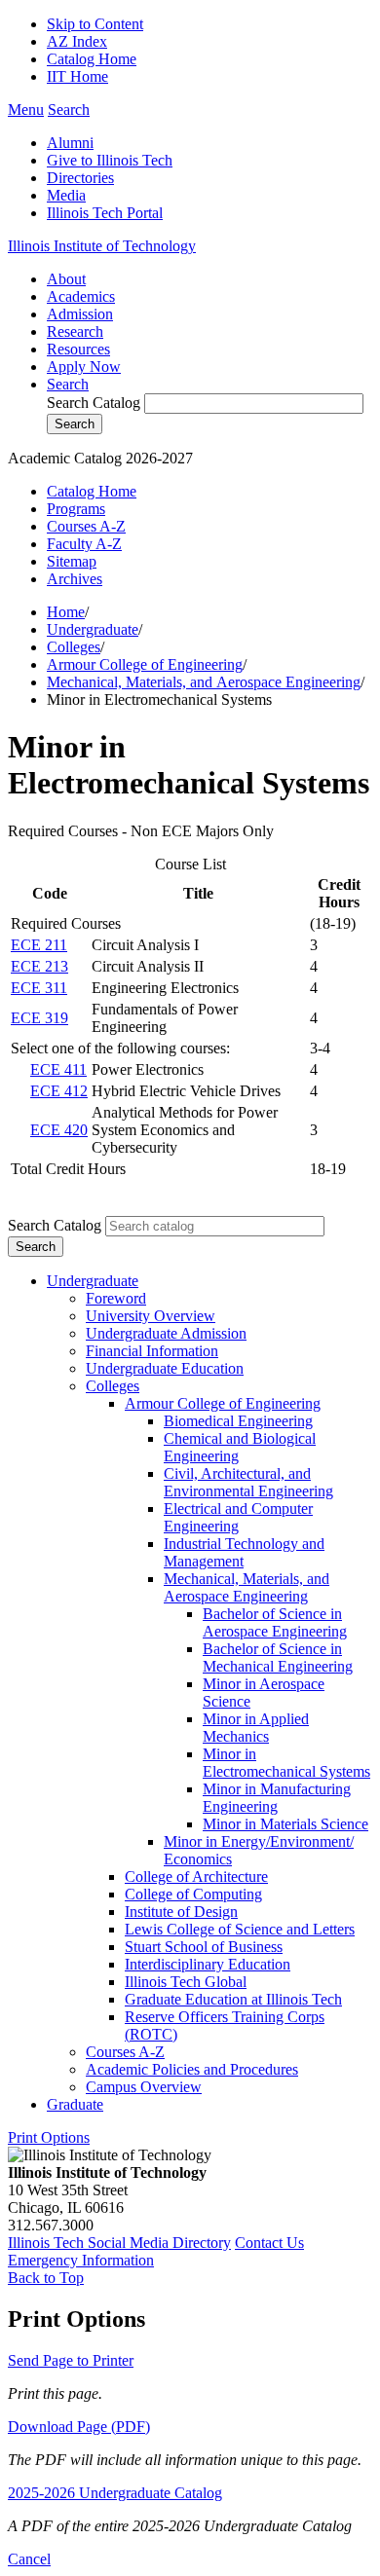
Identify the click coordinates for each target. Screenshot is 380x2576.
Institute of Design (181, 1912)
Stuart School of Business (204, 1947)
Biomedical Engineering (238, 1421)
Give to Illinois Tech (110, 160)
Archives (75, 579)
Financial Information (152, 1351)
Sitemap (72, 561)
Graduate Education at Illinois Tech (233, 1999)
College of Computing (193, 1894)
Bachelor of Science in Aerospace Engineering (275, 1622)
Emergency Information (81, 2260)
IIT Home (77, 76)
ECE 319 (39, 1018)
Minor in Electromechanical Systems (286, 1763)
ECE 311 (39, 988)
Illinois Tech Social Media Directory (119, 2243)
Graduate (75, 2104)
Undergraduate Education (165, 1368)
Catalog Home (92, 59)
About (66, 279)
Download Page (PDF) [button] (79, 2427)
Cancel (29, 2559)
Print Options (49, 2137)
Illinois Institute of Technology (102, 246)
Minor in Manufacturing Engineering (277, 1798)
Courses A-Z (86, 526)
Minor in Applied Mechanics (256, 1728)
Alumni (70, 143)
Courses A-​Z (125, 2052)
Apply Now (84, 367)
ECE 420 (59, 1130)
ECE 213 (39, 966)
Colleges (74, 647)
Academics (81, 296)
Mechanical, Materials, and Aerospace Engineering (204, 682)
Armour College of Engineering (145, 664)
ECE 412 (59, 1091)
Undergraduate (93, 629)
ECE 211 (39, 945)
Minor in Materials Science (285, 1824)
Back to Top (46, 2278)
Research (75, 331)
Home (66, 612)
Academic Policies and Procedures (192, 2069)
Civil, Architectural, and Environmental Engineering (248, 1482)
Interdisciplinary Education (208, 1964)
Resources (78, 349)
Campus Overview (144, 2087)
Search (68, 384)
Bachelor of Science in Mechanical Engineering (278, 1657)
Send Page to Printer (71, 2360)
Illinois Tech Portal (105, 213)
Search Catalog (94, 403)
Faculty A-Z (84, 544)
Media (66, 195)
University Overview (151, 1316)
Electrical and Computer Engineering (238, 1517)
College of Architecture (196, 1877)
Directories (80, 178)
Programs (76, 509)
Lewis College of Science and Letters (240, 1929)
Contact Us (269, 2243)
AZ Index (77, 41)
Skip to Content (95, 24)
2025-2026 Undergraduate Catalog (115, 2493)
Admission (80, 314)
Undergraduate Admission (166, 1333)
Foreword (116, 1298)
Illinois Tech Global (186, 1982)
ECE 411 (58, 1069)
